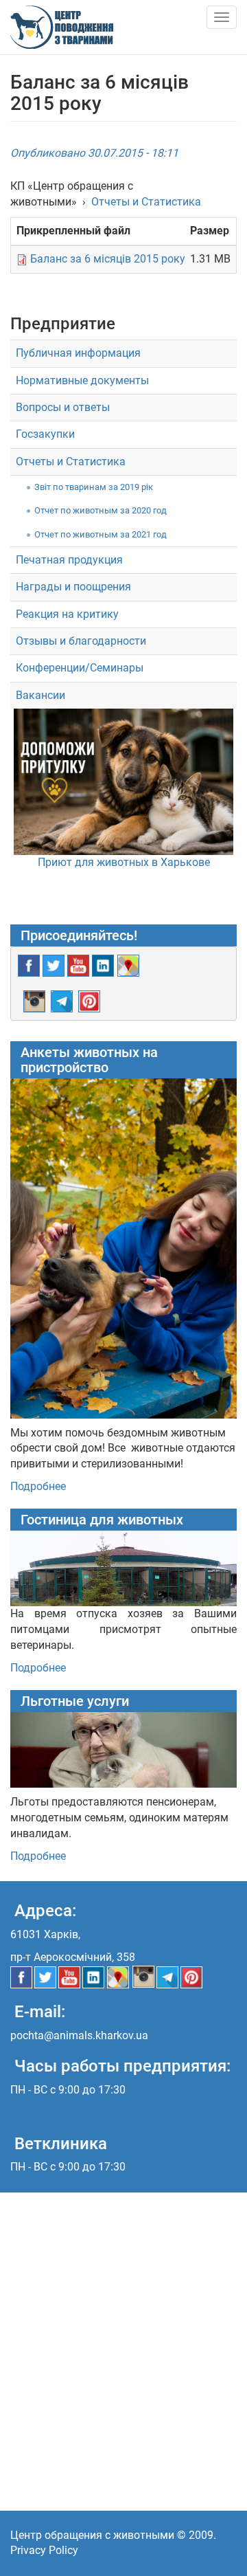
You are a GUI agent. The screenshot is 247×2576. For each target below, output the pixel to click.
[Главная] (62, 27)
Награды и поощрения (73, 587)
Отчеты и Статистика (146, 202)
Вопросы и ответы (63, 407)
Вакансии (40, 695)
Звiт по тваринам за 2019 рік (94, 487)
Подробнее (38, 1486)
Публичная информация (78, 353)
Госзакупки (45, 434)
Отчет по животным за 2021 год (101, 534)
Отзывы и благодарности (81, 641)
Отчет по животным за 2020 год (101, 510)
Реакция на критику (67, 614)
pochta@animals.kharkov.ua (79, 2035)
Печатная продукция (69, 560)
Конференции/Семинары (80, 668)
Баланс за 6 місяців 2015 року (108, 259)
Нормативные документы (82, 380)
